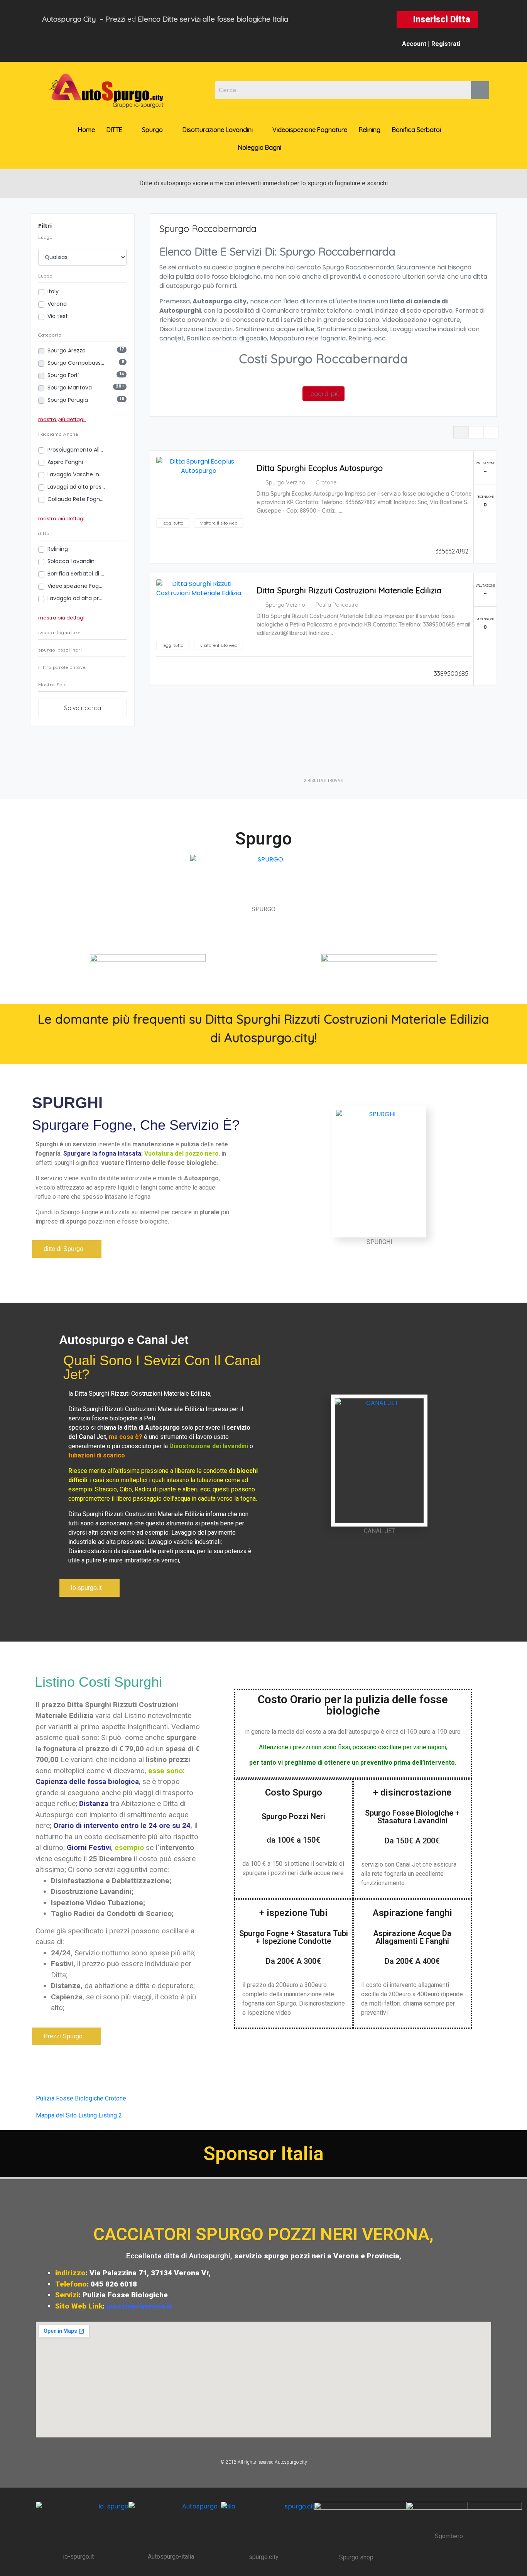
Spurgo (152, 130)
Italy (53, 291)
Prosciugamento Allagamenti (76, 450)
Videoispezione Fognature (310, 130)
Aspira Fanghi (65, 462)
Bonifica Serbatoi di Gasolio (76, 574)
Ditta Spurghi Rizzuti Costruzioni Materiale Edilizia (349, 590)
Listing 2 (110, 2115)
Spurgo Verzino (285, 482)
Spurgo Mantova (70, 388)
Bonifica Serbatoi (416, 130)
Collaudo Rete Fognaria (76, 499)
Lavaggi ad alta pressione (76, 487)
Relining (370, 130)
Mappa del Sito (56, 2115)
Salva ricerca (83, 708)
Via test (58, 316)
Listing (88, 2115)
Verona (57, 304)
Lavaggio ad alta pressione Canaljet (76, 598)
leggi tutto (173, 523)
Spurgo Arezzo (67, 350)
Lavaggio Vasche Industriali (76, 474)
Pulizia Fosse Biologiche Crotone (81, 2098)
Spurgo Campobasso (76, 363)
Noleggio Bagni (260, 147)
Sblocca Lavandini (72, 561)
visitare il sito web (219, 523)
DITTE (114, 130)
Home (86, 130)
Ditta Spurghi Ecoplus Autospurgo (320, 468)
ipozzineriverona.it (139, 2306)
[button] (437, 19)
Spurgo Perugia (68, 400)
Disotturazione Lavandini (218, 130)
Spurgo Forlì (64, 375)
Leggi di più (323, 394)
